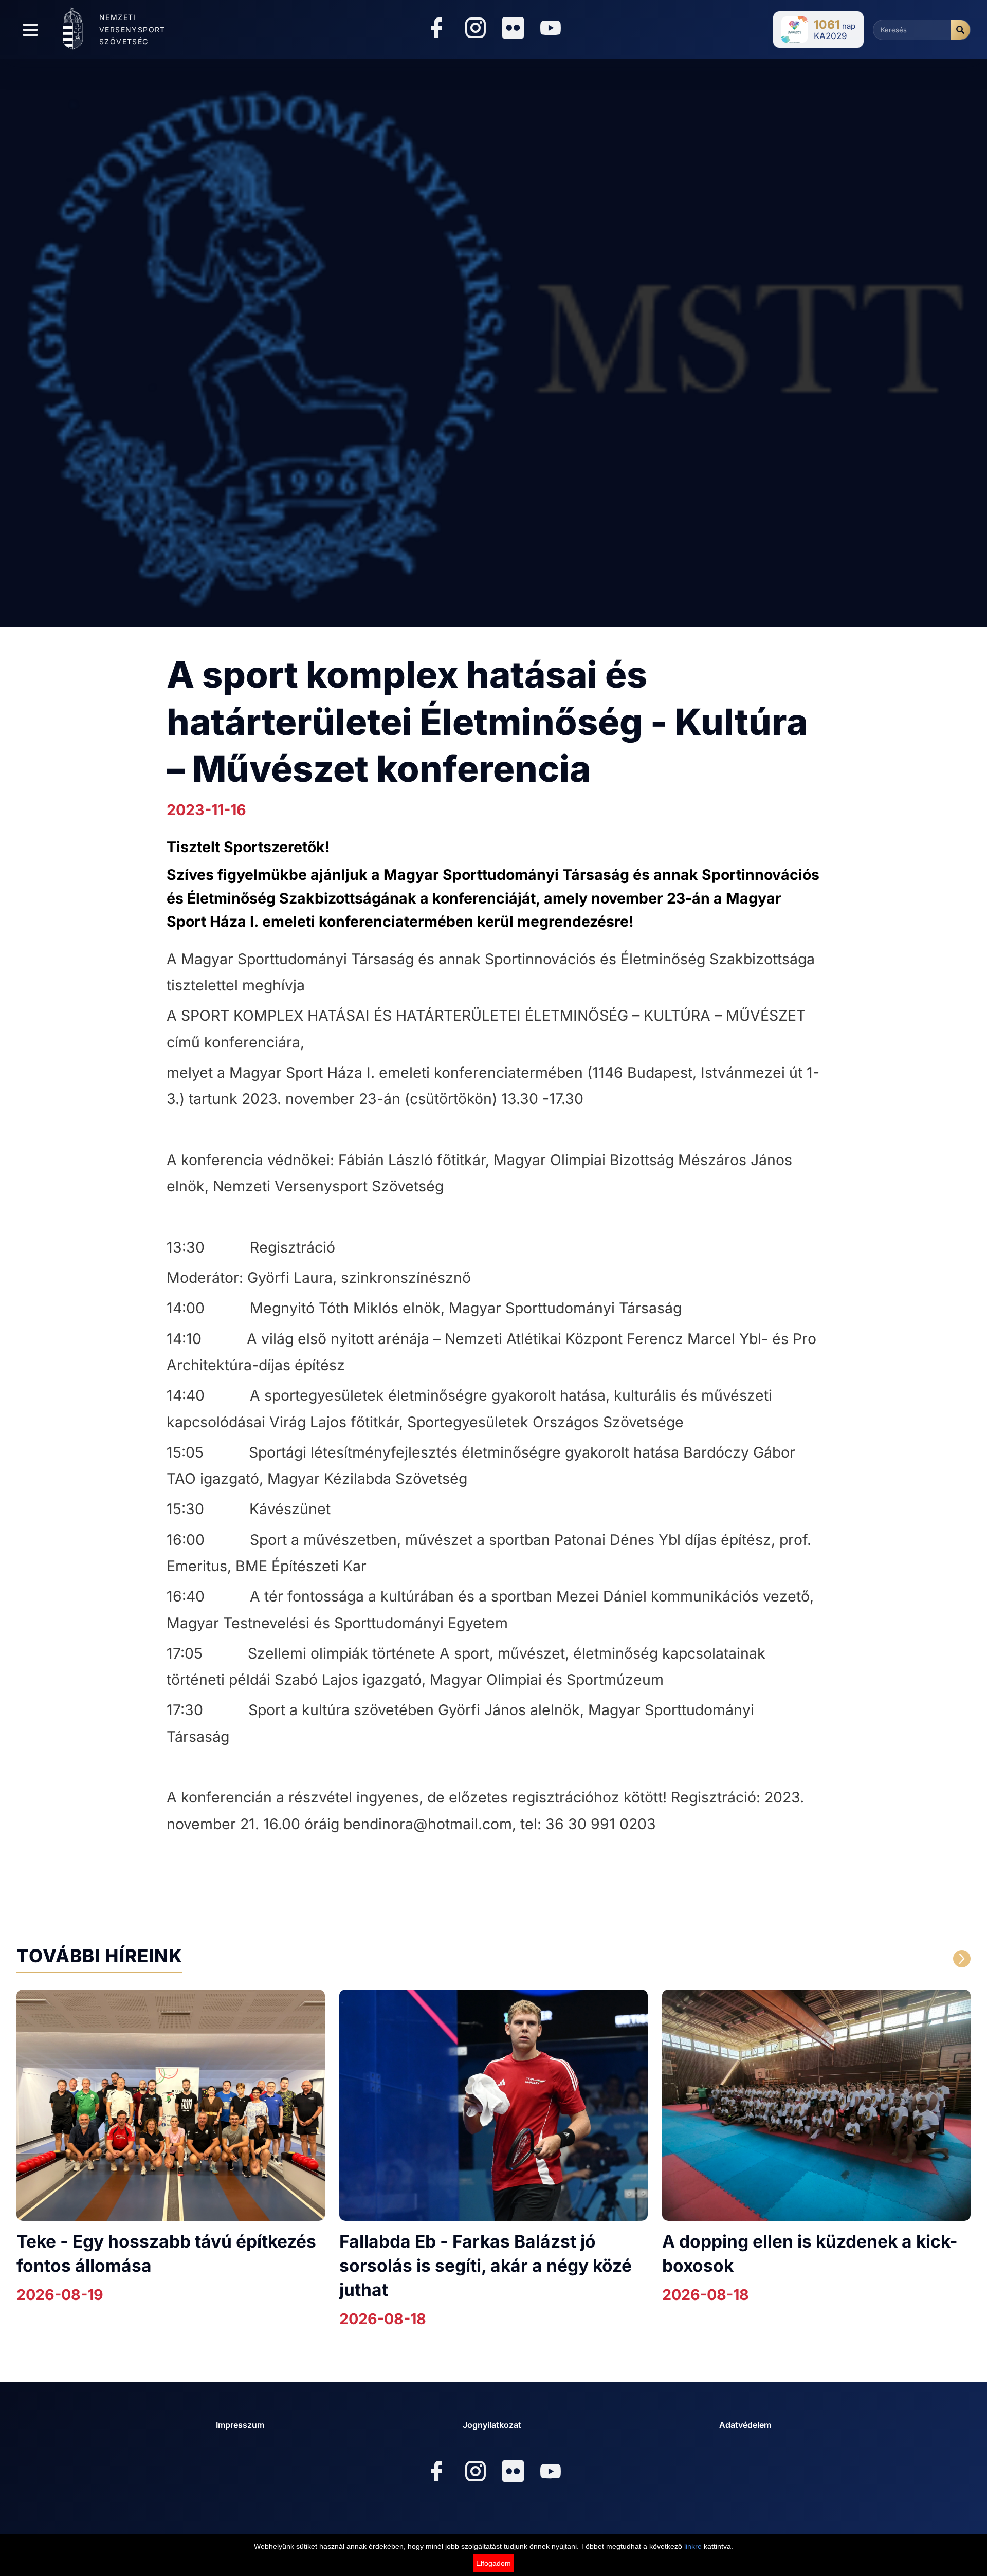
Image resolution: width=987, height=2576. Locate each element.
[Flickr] (513, 28)
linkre (693, 2546)
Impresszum (240, 2425)
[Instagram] (476, 30)
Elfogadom (493, 2563)
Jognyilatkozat (492, 2425)
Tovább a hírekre (863, 1959)
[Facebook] (436, 30)
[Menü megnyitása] (30, 30)
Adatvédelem (745, 2425)
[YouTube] (551, 30)
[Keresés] (960, 30)
